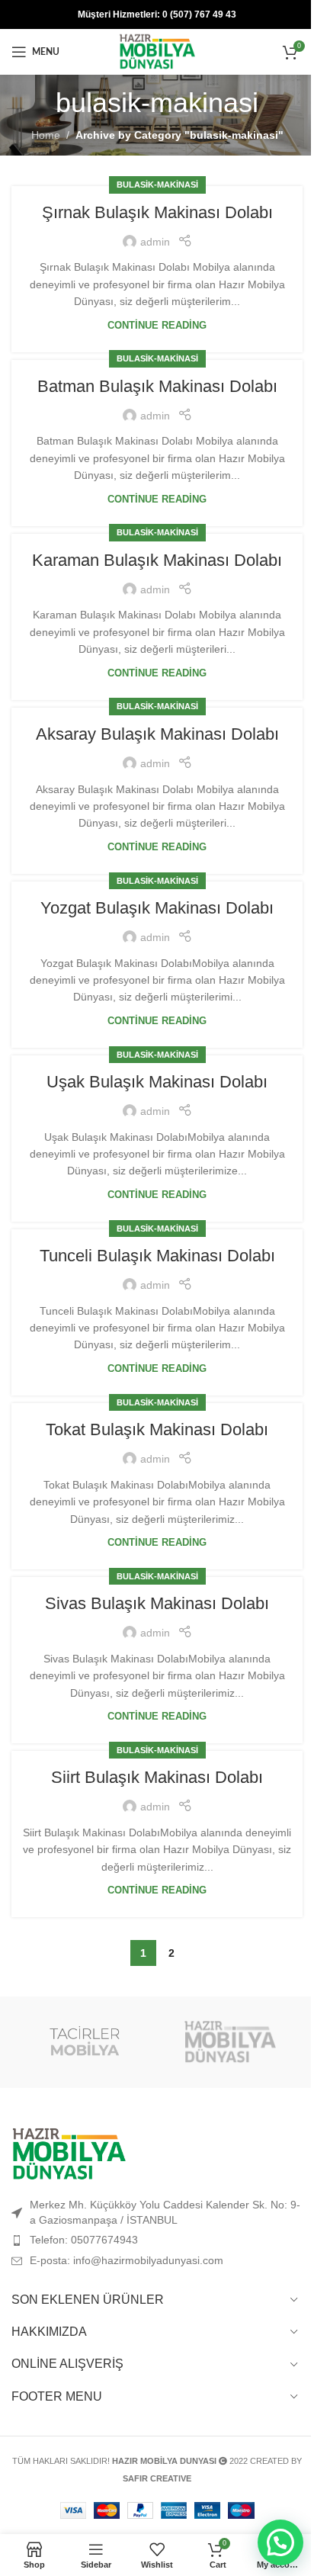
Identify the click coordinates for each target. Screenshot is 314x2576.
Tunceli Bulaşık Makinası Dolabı (157, 1256)
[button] (280, 2542)
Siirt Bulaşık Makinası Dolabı (157, 1777)
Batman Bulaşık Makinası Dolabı (157, 386)
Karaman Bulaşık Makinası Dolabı (157, 560)
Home (46, 135)
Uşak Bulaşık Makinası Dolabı (157, 1082)
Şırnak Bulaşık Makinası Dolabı (157, 212)
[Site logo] (157, 51)
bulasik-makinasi (157, 185)
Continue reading (157, 326)
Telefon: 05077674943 (84, 2240)
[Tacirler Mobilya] (84, 2042)
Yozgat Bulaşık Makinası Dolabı (157, 908)
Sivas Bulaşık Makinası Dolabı (157, 1603)
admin (155, 242)
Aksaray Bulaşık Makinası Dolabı (157, 734)
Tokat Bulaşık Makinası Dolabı (157, 1429)
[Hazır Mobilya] (230, 2042)
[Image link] (69, 2154)
